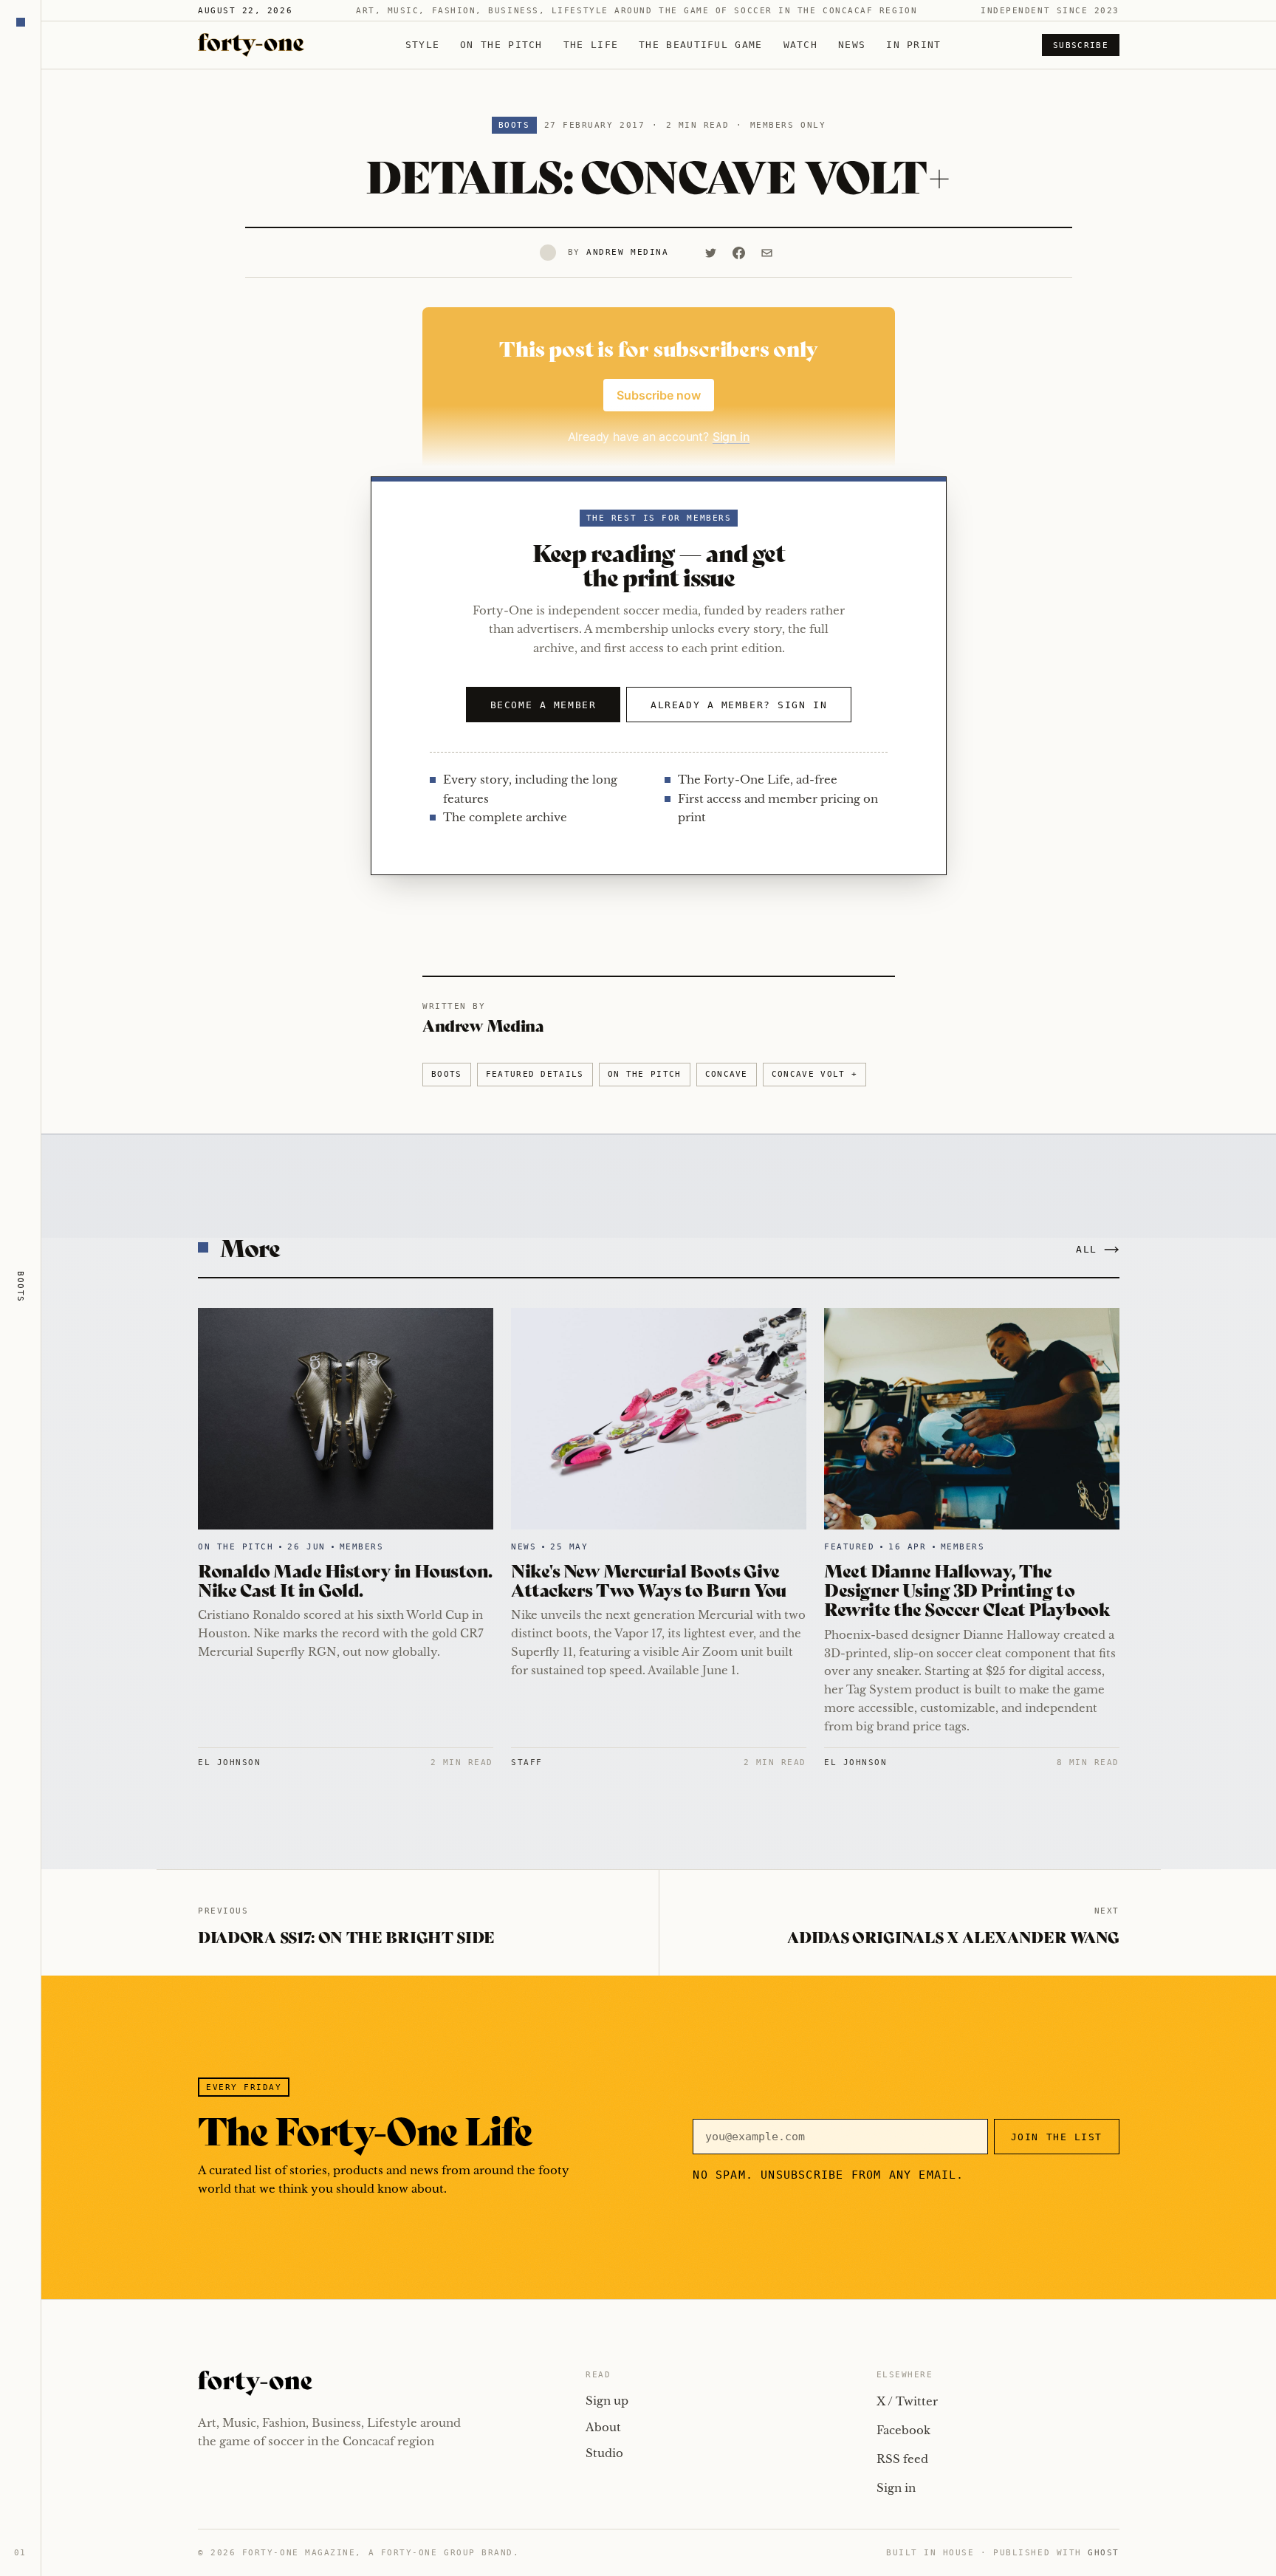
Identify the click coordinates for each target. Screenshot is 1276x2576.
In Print (913, 45)
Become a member (543, 705)
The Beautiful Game (700, 45)
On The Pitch (501, 45)
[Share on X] (710, 253)
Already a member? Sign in (739, 705)
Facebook (903, 2430)
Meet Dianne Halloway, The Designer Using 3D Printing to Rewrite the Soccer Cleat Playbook (967, 1589)
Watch (801, 45)
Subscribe (1081, 45)
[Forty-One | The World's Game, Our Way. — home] (251, 45)
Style (423, 45)
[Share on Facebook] (738, 253)
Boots (514, 125)
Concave (727, 1074)
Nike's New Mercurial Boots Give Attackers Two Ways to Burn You (649, 1579)
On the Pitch (645, 1074)
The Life (591, 45)
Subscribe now (659, 395)
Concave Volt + (814, 1074)
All (1087, 1249)
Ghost (1104, 2553)
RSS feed (902, 2459)
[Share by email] (766, 253)
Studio (604, 2453)
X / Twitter (907, 2401)
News (852, 45)
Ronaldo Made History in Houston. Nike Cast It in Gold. (345, 1579)
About (603, 2427)
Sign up (607, 2401)
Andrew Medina (627, 252)
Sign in (896, 2488)
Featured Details (535, 1074)
